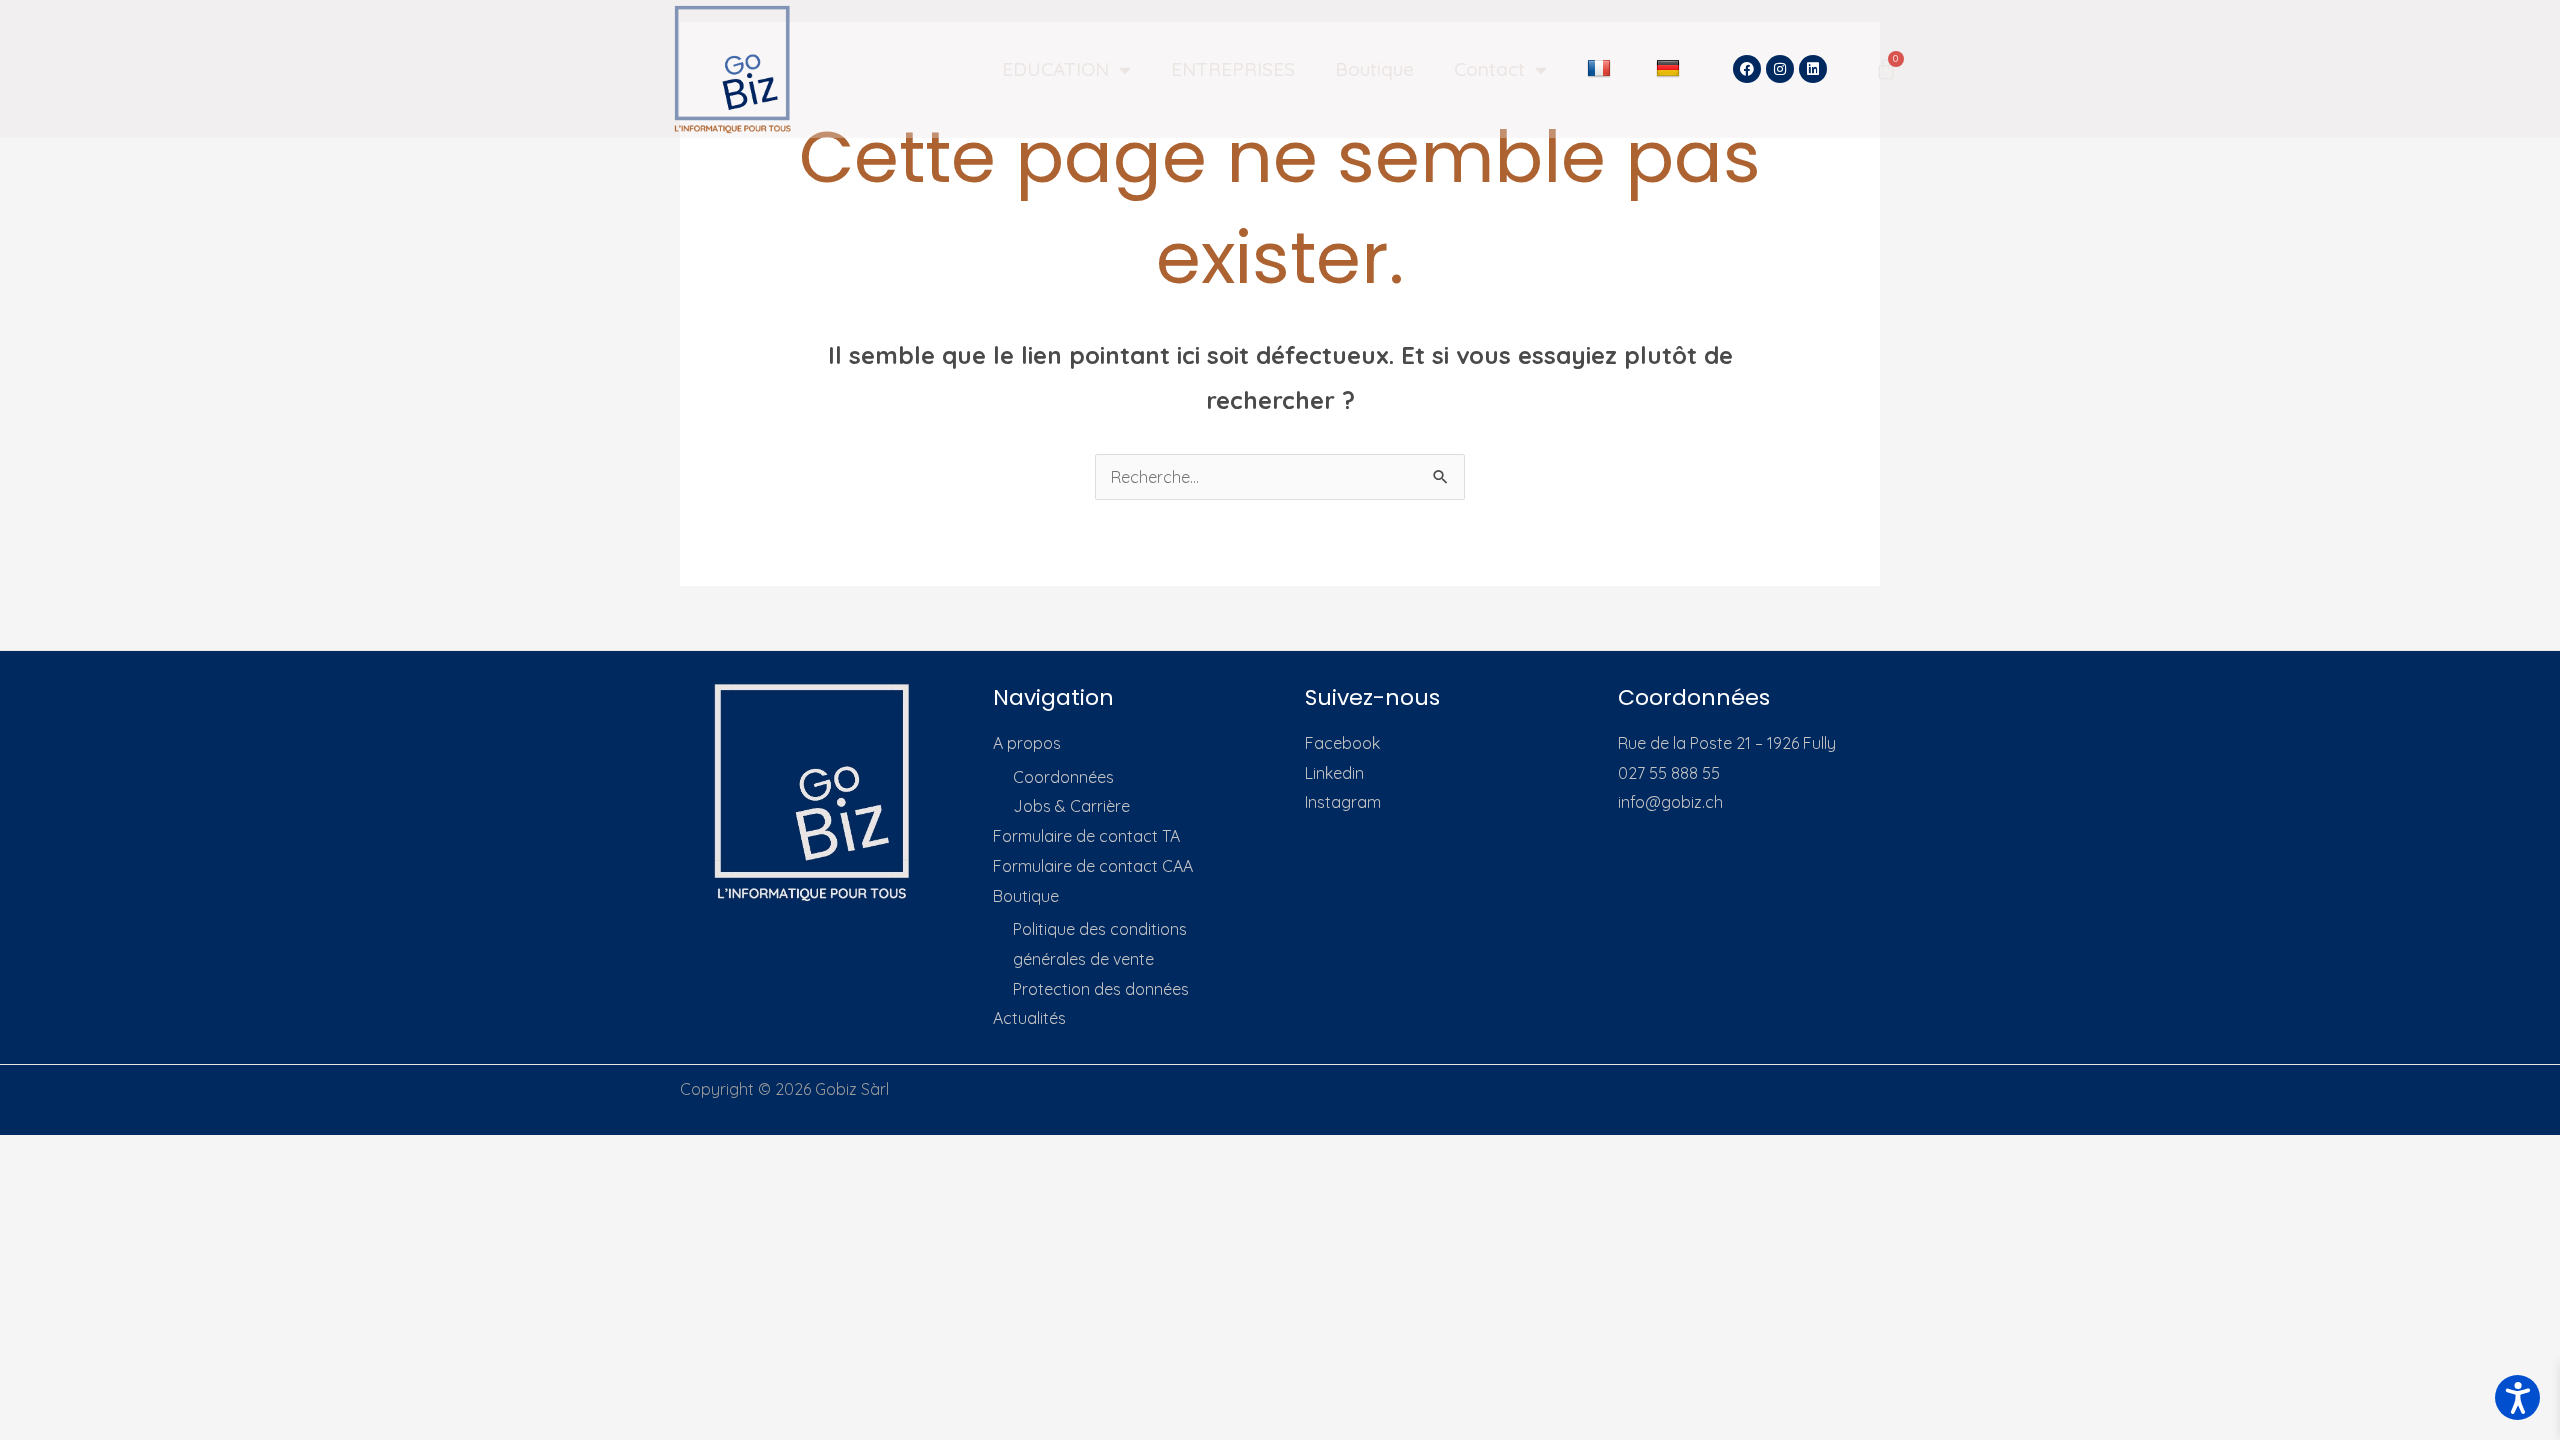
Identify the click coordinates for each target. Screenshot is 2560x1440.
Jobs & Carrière (1071, 806)
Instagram (1343, 802)
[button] (2517, 1397)
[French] (1601, 69)
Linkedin (1334, 773)
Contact (1489, 69)
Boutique (1374, 69)
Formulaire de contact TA (1086, 836)
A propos (1027, 743)
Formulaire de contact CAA (1093, 866)
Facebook (1342, 743)
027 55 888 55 (1669, 773)
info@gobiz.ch (1670, 802)
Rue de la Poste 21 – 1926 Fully (1727, 743)
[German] (1670, 69)
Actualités (1029, 1018)
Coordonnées (1063, 777)
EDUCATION (1055, 69)
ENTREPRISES (1233, 69)
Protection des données (1101, 989)
